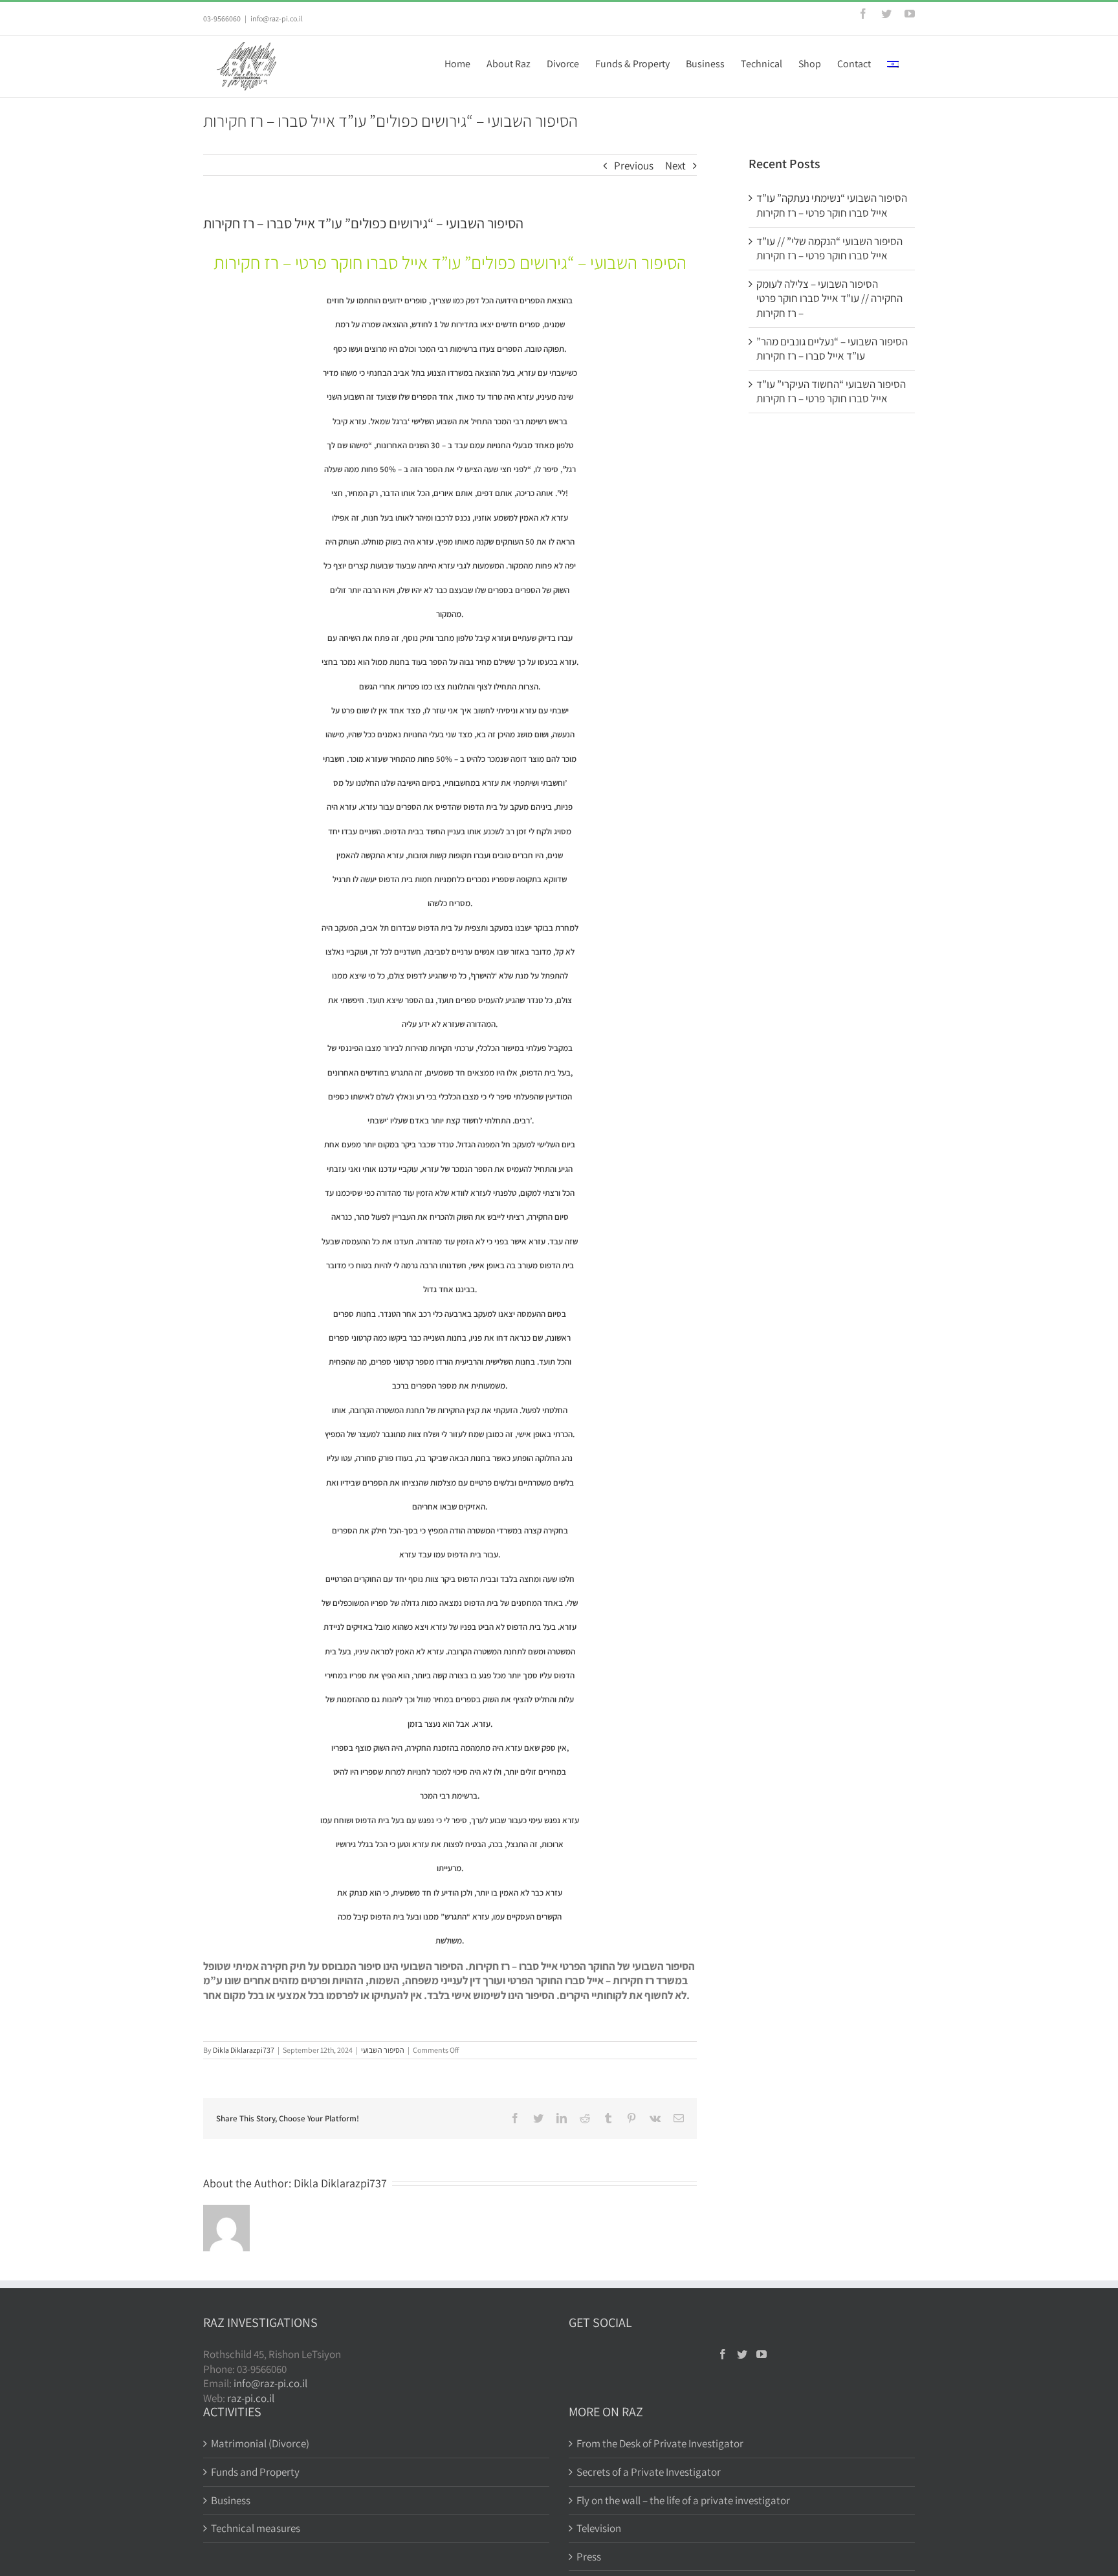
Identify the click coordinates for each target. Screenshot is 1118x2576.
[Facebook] (723, 2354)
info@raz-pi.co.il (277, 18)
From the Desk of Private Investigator (660, 2443)
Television (599, 2528)
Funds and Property (255, 2472)
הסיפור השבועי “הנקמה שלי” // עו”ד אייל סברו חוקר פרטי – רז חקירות (829, 249)
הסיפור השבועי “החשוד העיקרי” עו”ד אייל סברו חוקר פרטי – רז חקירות (831, 392)
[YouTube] (762, 2354)
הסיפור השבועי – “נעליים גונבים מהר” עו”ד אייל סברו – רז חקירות (832, 349)
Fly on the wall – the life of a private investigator (683, 2500)
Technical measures (256, 2528)
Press (589, 2557)
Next (675, 166)
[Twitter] (742, 2354)
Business (231, 2500)
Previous (634, 166)
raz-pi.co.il (251, 2398)
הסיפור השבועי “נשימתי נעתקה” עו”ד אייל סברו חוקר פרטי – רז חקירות (832, 205)
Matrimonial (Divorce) (260, 2443)
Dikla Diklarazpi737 (244, 2050)
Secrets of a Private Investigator (649, 2472)
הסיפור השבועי (383, 2050)
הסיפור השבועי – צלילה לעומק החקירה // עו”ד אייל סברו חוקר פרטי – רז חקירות (829, 298)
